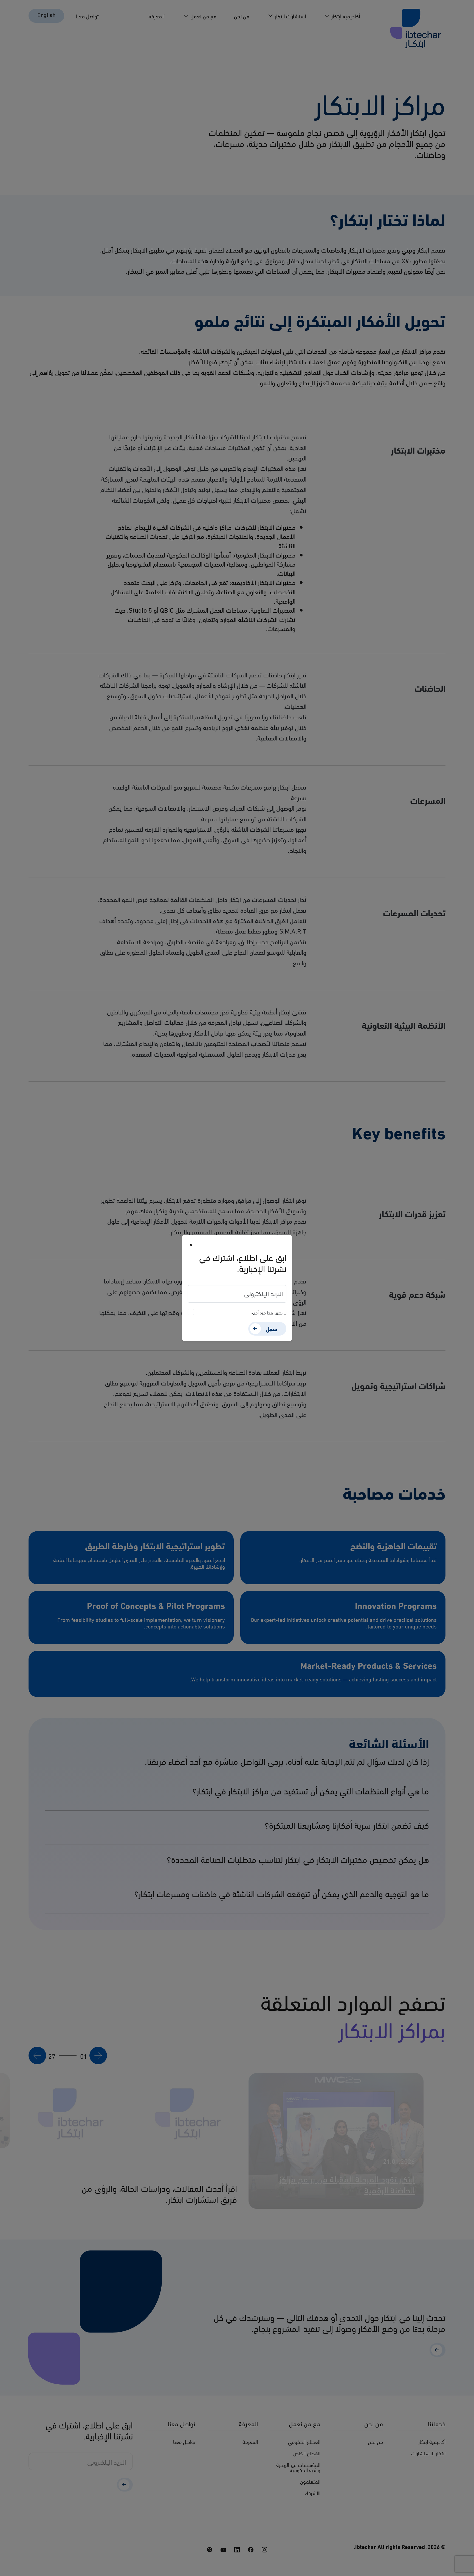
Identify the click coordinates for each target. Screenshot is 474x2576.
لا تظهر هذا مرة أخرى (269, 1312)
